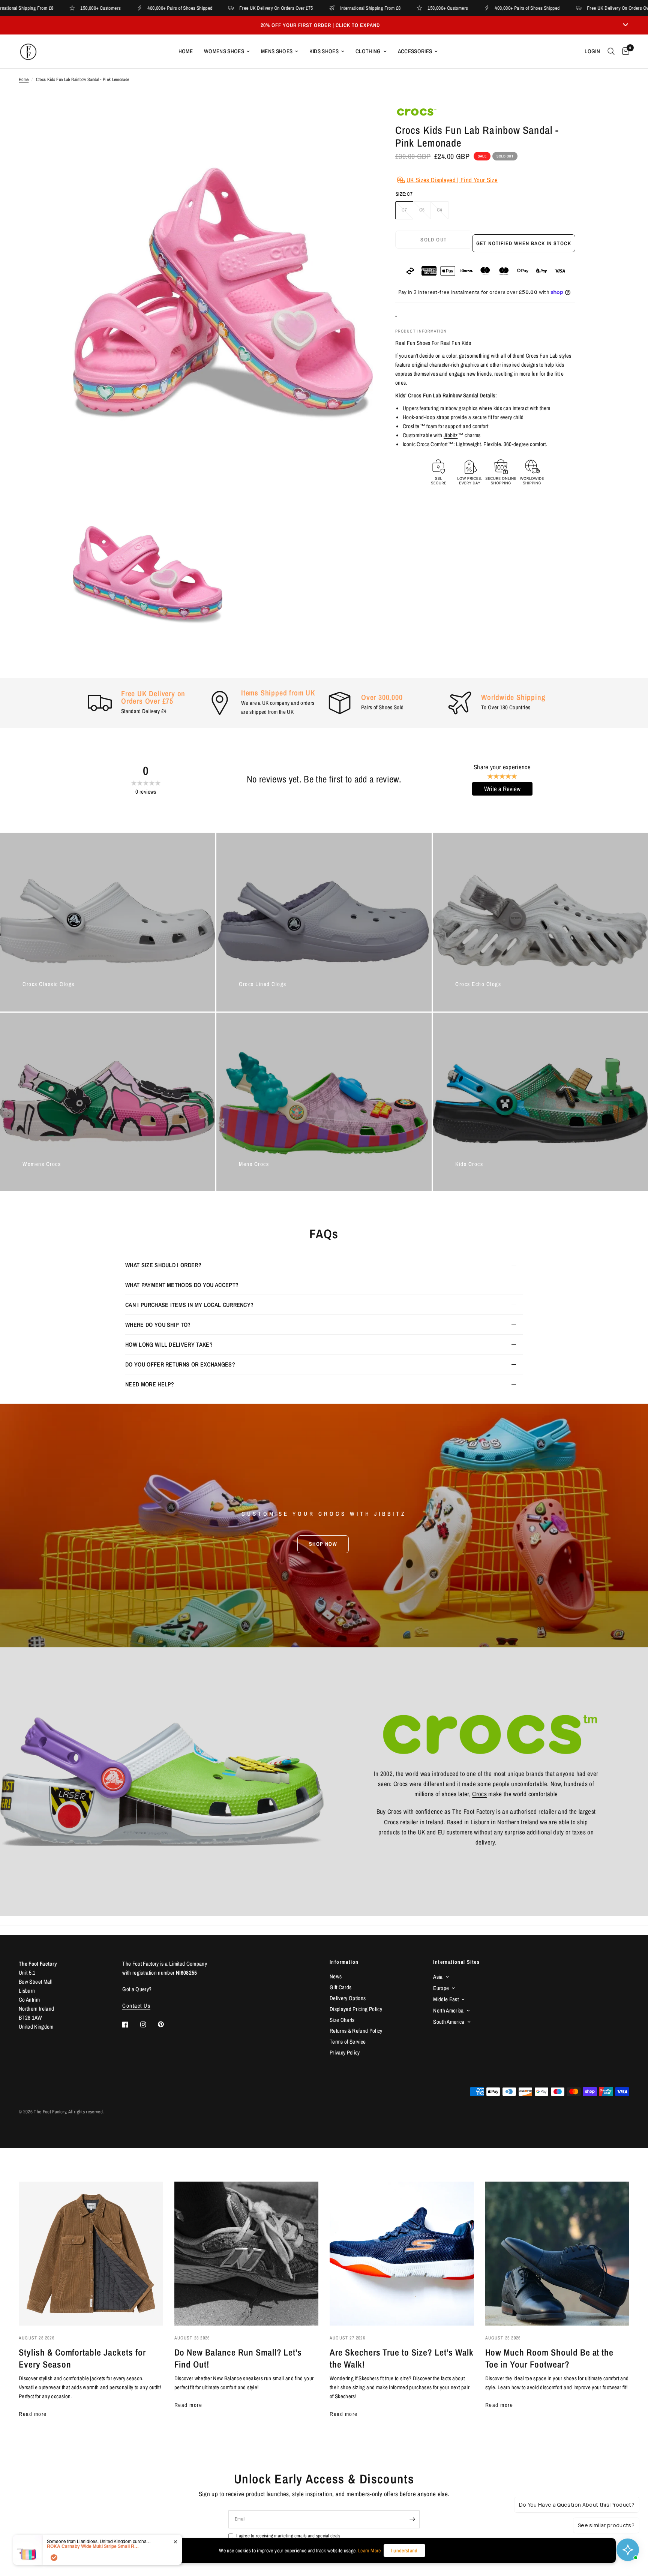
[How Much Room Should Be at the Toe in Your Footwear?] (557, 2254)
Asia (438, 1977)
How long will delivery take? (169, 1344)
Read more (33, 2414)
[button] (323, 1544)
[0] (624, 51)
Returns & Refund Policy (356, 2031)
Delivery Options (348, 1998)
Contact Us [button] (136, 2006)
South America (449, 2022)
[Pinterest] (166, 2025)
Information (344, 1962)
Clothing (368, 51)
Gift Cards (340, 1987)
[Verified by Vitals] (54, 2558)
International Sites (456, 1962)
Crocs (532, 356)
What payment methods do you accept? (182, 1285)
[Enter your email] (412, 2519)
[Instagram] (148, 2025)
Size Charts (342, 2020)
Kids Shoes (324, 51)
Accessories (415, 51)
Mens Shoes (277, 51)
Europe (441, 1988)
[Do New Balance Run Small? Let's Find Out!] (247, 2254)
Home (186, 51)
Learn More (369, 2551)
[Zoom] (357, 121)
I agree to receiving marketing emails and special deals (288, 2536)
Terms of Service (348, 2042)
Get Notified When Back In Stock (524, 243)
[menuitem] (186, 51)
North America (448, 2010)
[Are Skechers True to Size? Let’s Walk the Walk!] (402, 2254)
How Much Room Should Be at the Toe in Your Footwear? (550, 2358)
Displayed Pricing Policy (356, 2009)
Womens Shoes (224, 51)
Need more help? (150, 1384)
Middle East (446, 1999)
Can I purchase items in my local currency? (189, 1305)
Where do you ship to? (158, 1325)
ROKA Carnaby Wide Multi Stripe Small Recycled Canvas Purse (94, 2546)
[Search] (611, 51)
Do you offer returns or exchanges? (180, 1364)
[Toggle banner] (625, 25)
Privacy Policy (345, 2052)
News (336, 1976)
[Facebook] (130, 2025)
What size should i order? (163, 1265)
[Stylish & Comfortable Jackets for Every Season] (91, 2254)
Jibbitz (451, 435)
